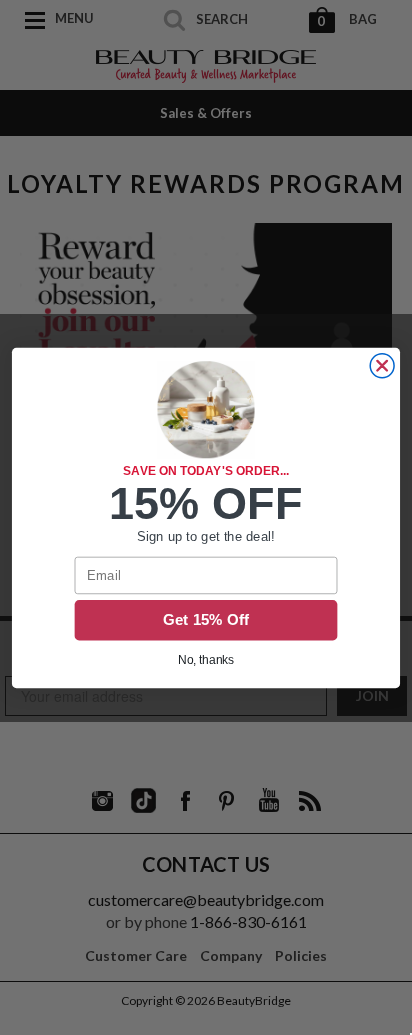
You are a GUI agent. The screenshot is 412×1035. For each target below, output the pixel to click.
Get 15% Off (206, 620)
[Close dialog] (382, 365)
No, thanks (206, 659)
